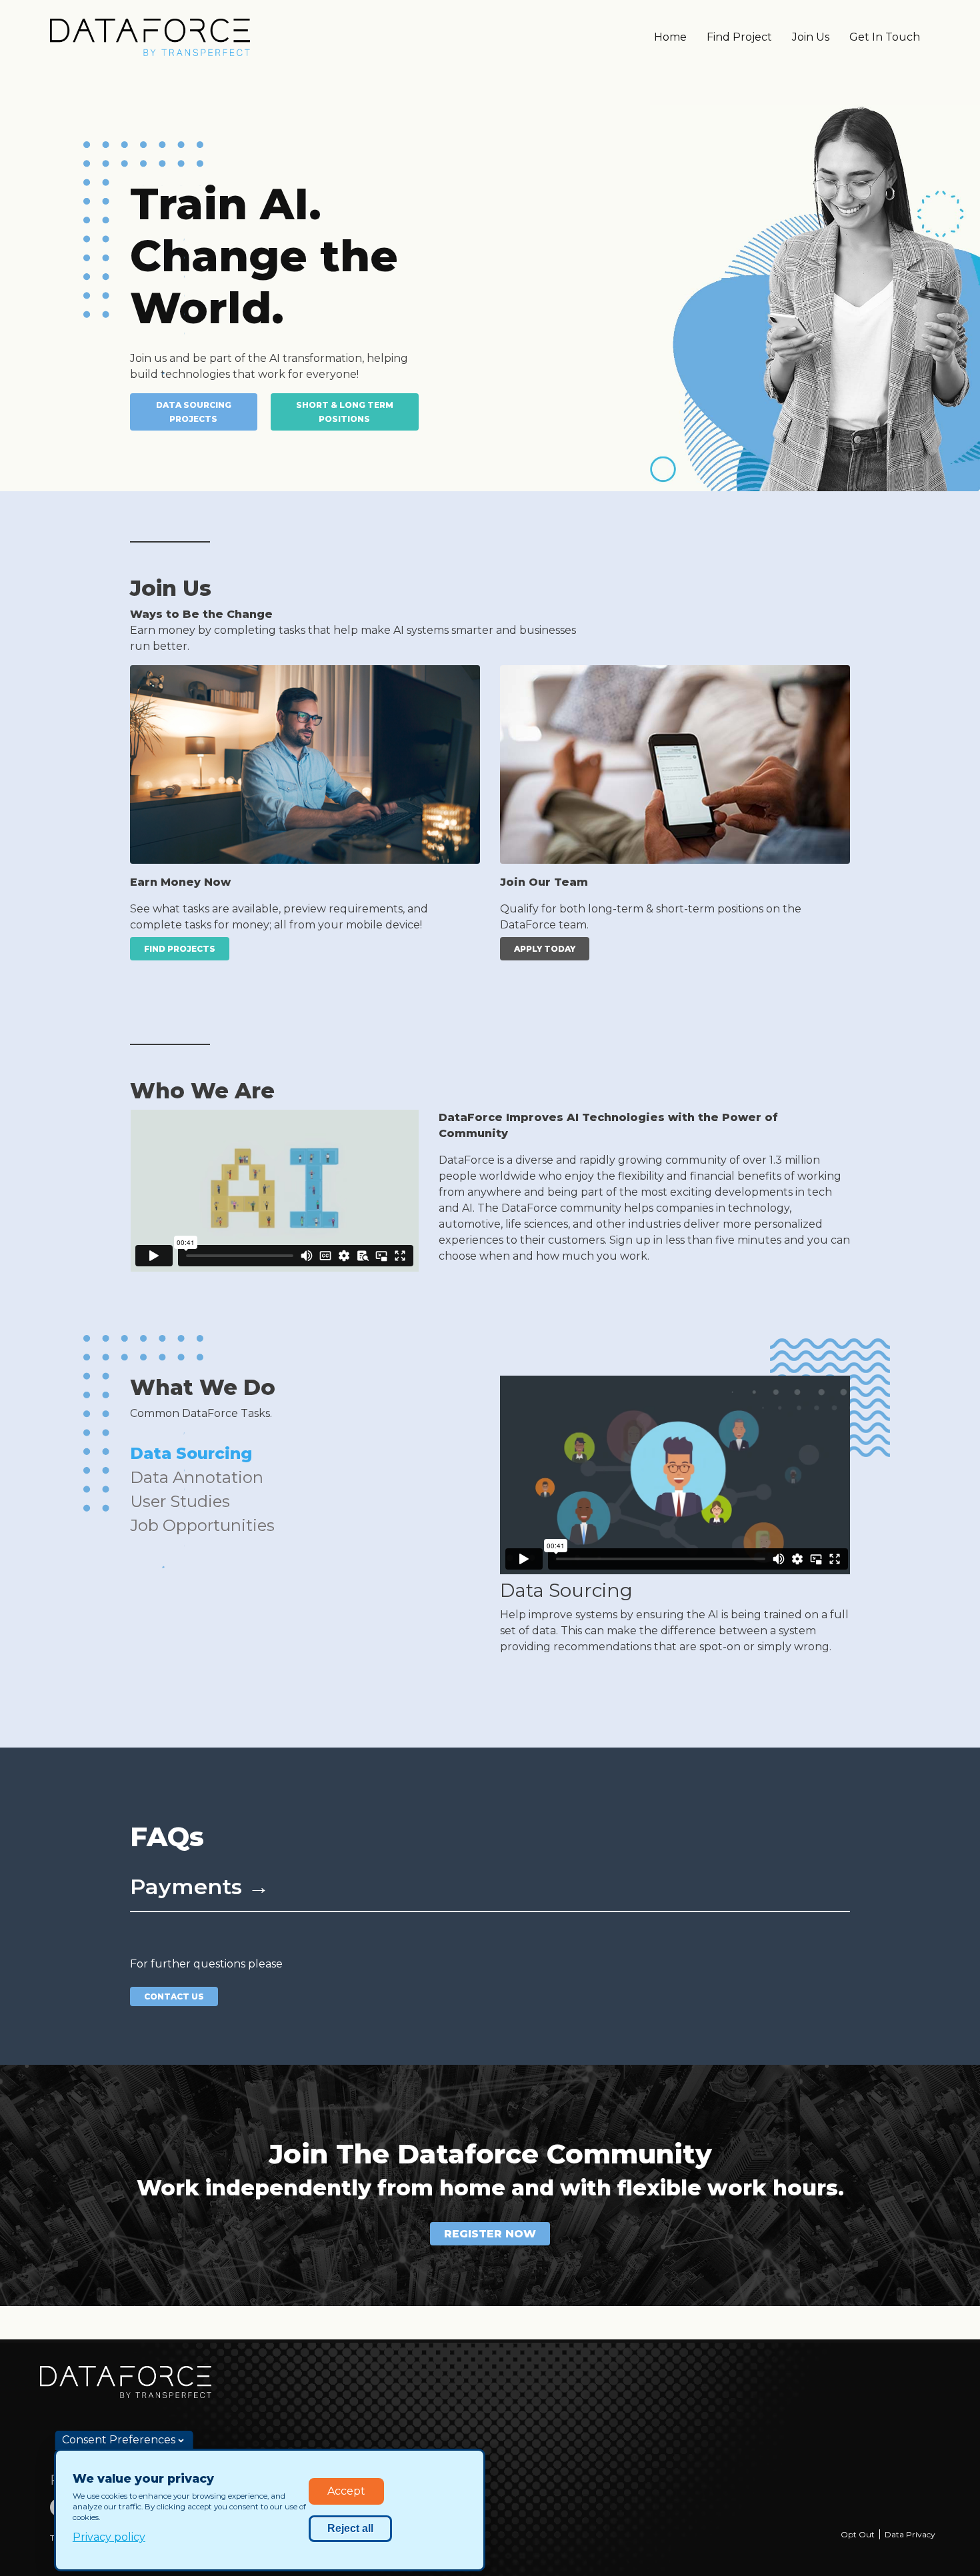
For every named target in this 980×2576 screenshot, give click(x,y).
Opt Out (858, 2534)
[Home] (150, 37)
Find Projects (180, 949)
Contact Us (174, 1996)
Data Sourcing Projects (194, 412)
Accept (346, 2491)
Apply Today (545, 949)
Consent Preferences (119, 2440)
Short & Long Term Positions (345, 412)
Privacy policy (109, 2537)
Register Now (490, 2234)
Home (670, 37)
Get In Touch (885, 37)
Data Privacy (910, 2534)
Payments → (200, 1887)
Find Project (739, 37)
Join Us (811, 37)
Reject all (350, 2528)
